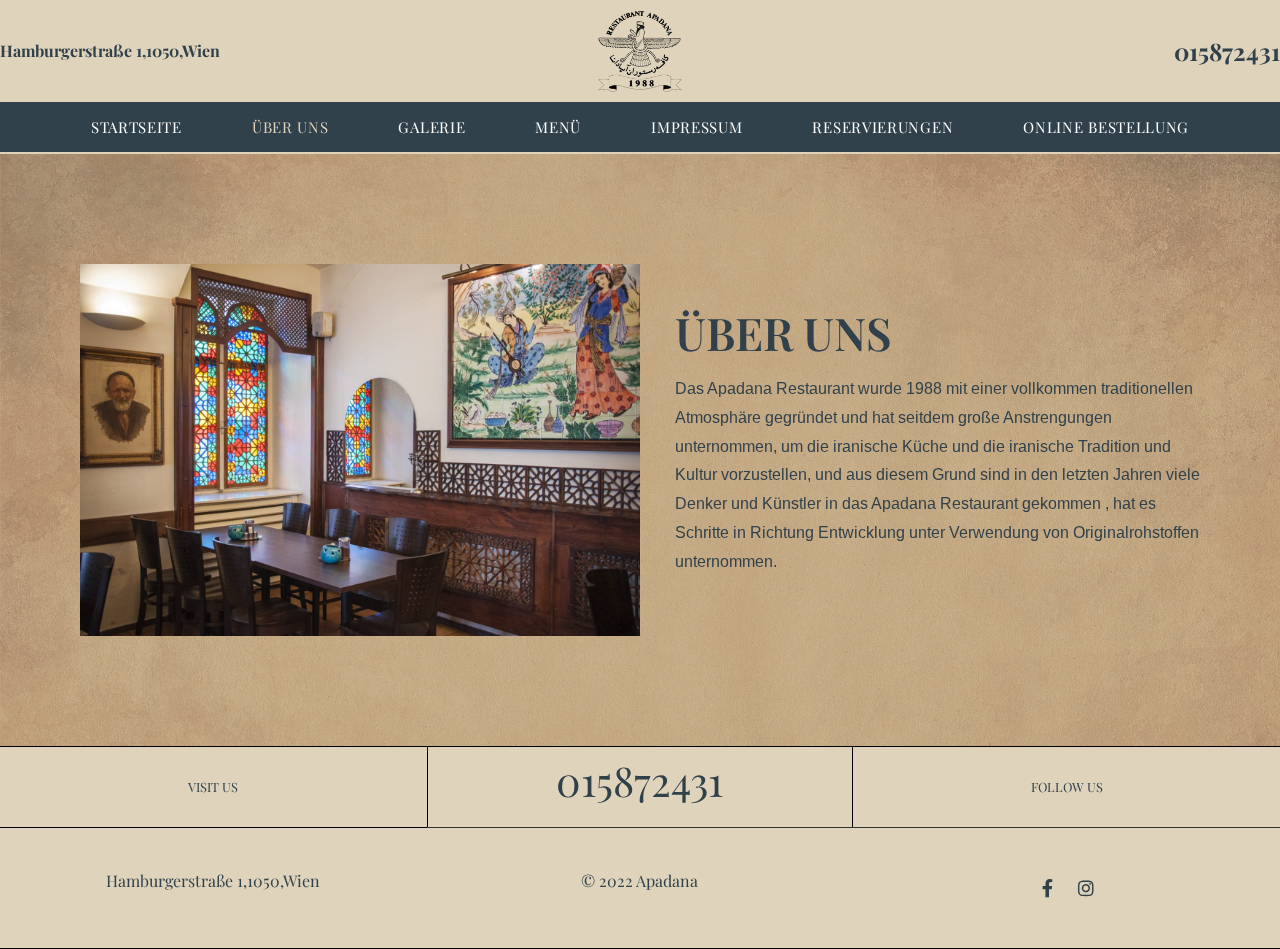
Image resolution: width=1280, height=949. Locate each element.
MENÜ (558, 127)
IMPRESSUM (696, 127)
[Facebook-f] (1048, 888)
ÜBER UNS (290, 127)
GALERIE (431, 127)
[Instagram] (1086, 888)
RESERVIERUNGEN (882, 127)
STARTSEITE (136, 127)
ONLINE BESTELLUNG (1106, 127)
